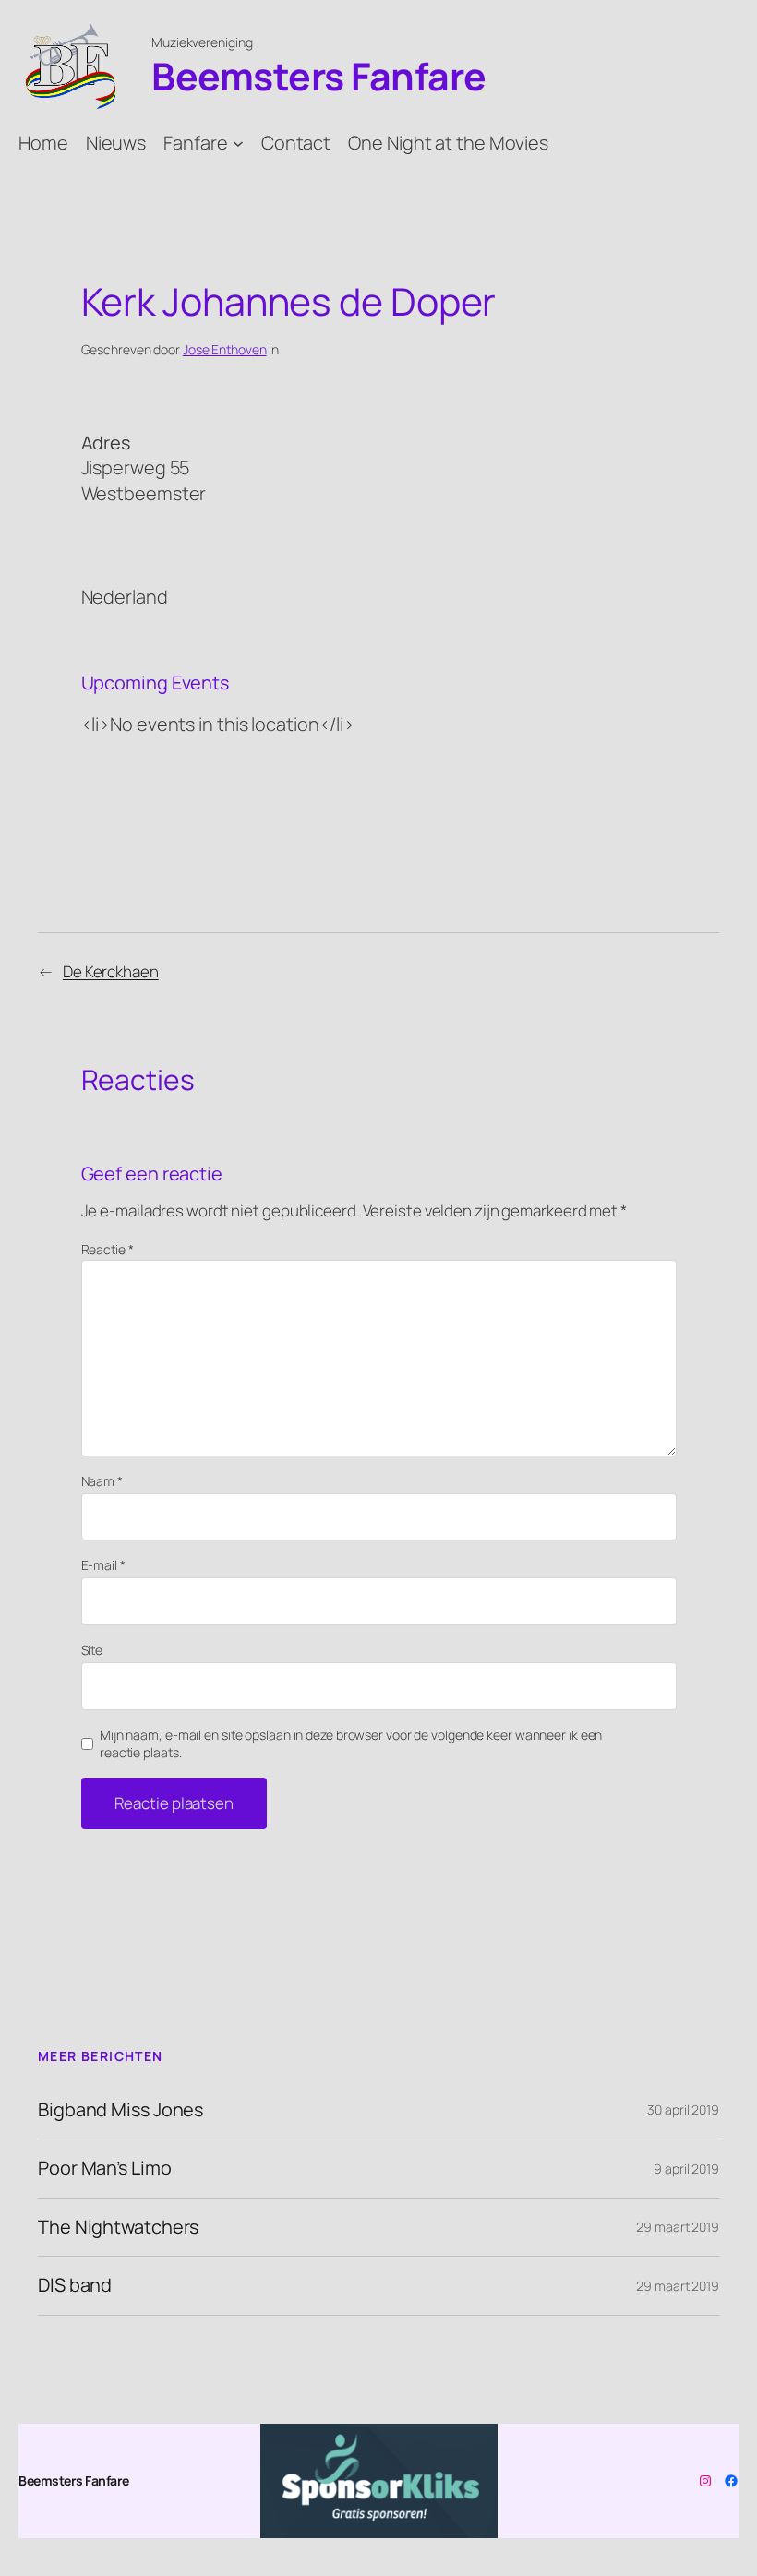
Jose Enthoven (225, 349)
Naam (102, 1481)
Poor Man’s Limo (105, 2168)
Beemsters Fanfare (319, 76)
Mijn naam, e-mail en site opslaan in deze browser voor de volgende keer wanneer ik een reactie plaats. (351, 1744)
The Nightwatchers (118, 2227)
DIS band (75, 2285)
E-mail (103, 1565)
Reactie (108, 1249)
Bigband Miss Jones (120, 2110)
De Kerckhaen (111, 971)
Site (92, 1650)
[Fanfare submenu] (238, 142)
